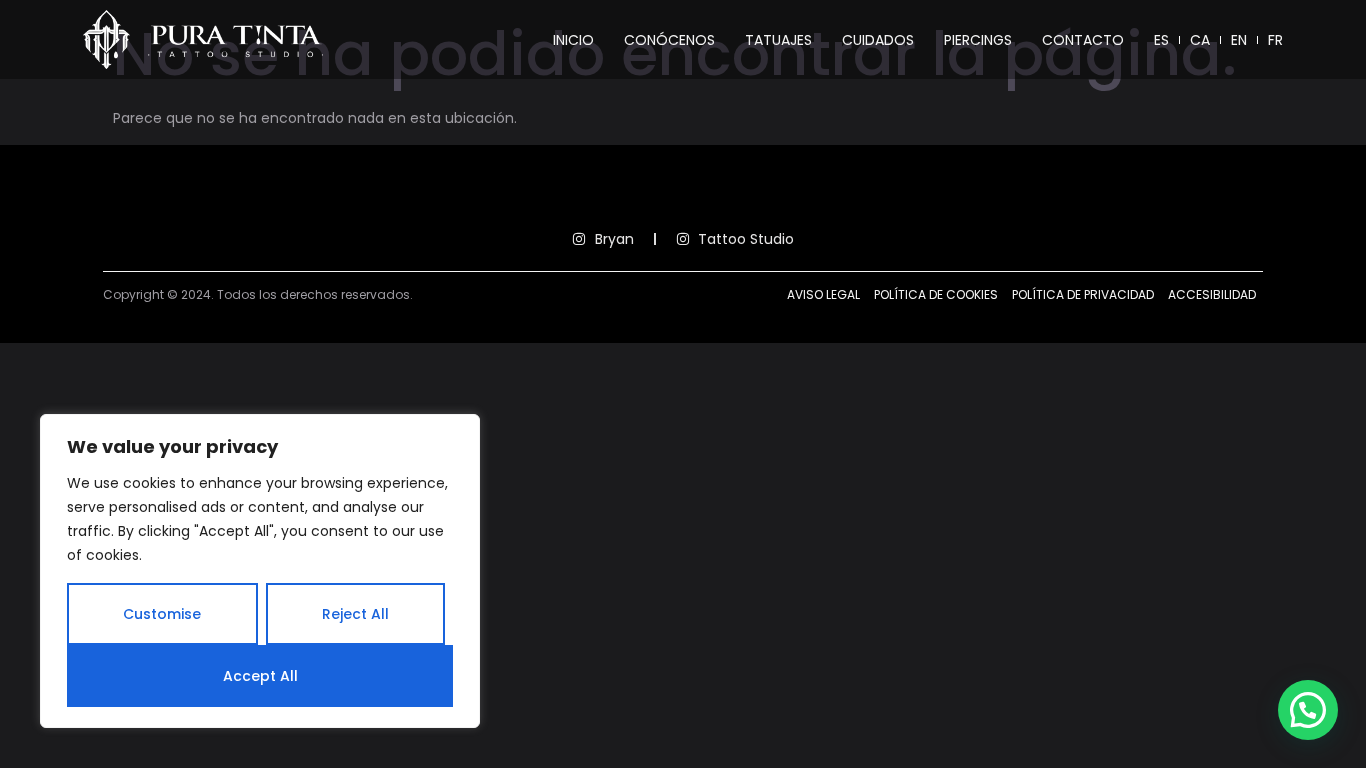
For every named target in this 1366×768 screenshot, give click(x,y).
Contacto (1083, 40)
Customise (162, 614)
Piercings (978, 40)
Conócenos (669, 40)
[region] (260, 571)
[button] (1308, 710)
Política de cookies (936, 294)
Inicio (573, 40)
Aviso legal (823, 294)
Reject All (355, 614)
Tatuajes (778, 40)
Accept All (260, 676)
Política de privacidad (1083, 294)
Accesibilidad (1212, 294)
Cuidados (878, 40)
